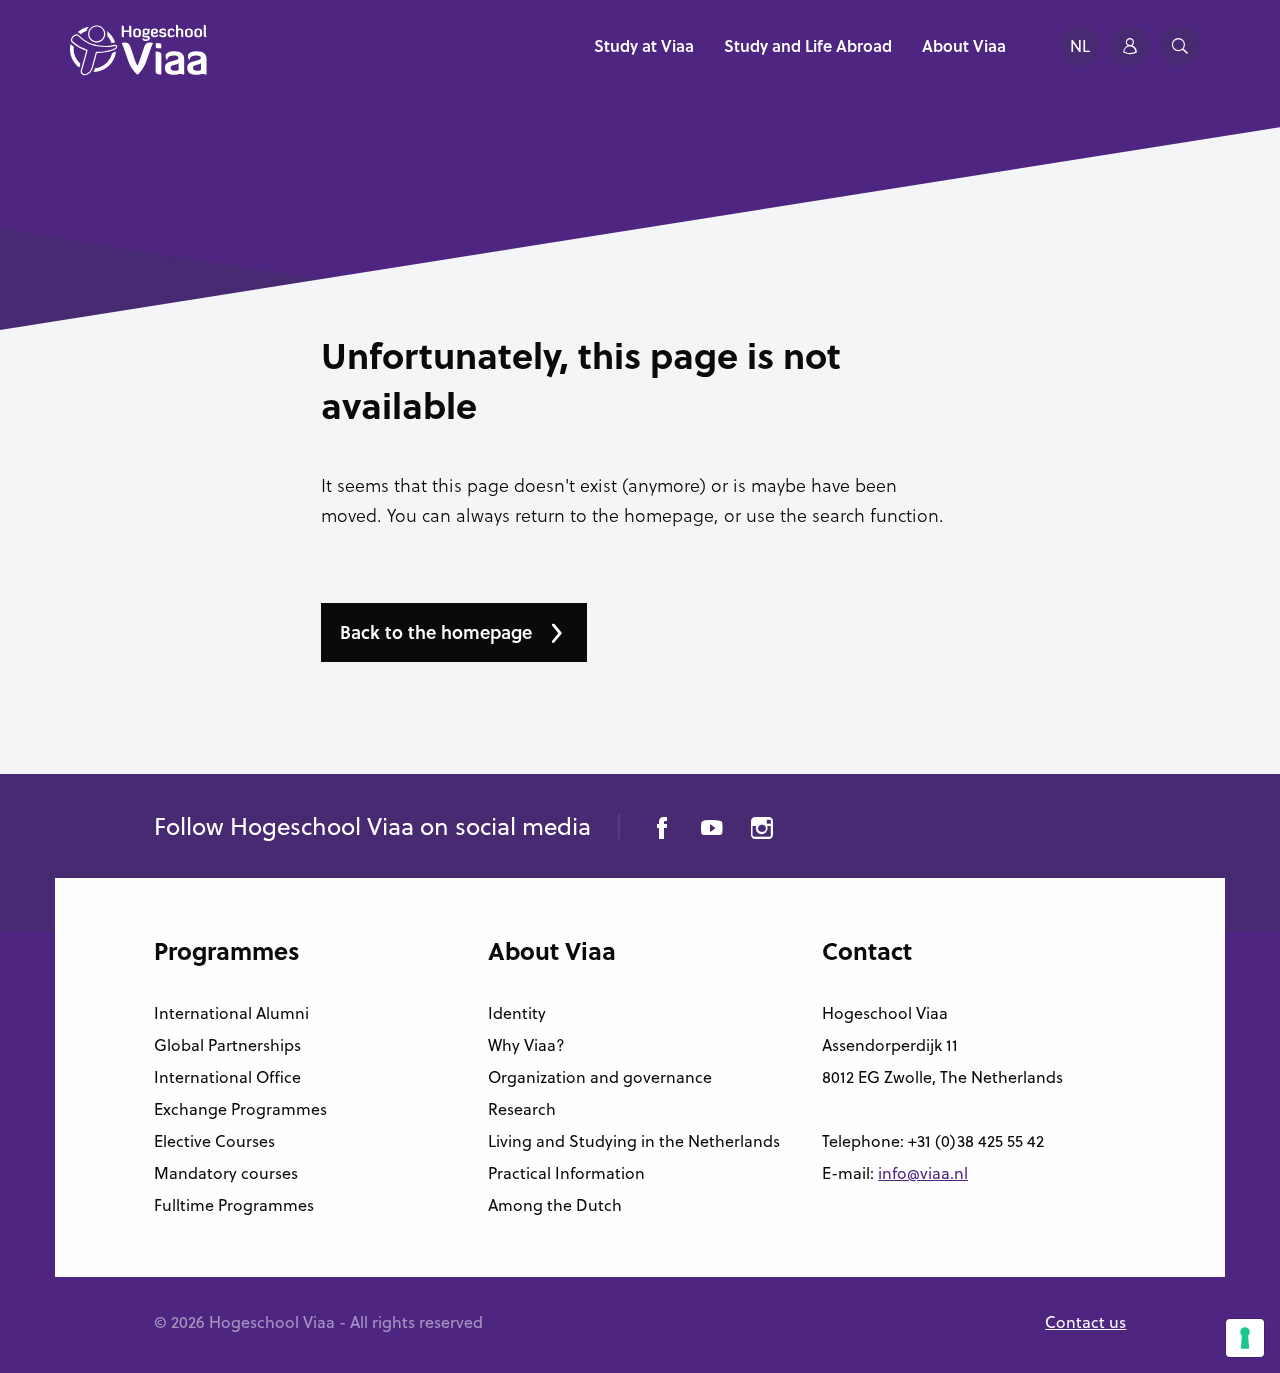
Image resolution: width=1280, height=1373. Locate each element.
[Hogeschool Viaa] (138, 60)
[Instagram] (762, 830)
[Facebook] (662, 830)
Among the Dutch (555, 1205)
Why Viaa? (526, 1045)
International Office (227, 1077)
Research (522, 1109)
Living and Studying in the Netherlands (634, 1141)
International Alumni (231, 1013)
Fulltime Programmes (234, 1205)
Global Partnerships (227, 1045)
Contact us (1085, 1322)
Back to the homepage (436, 632)
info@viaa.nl (923, 1173)
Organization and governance (600, 1077)
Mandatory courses (226, 1173)
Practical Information (566, 1173)
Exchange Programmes (240, 1109)
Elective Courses (214, 1141)
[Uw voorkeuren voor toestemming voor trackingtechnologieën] (1245, 1338)
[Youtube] (712, 830)
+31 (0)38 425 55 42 (976, 1141)
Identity (517, 1013)
